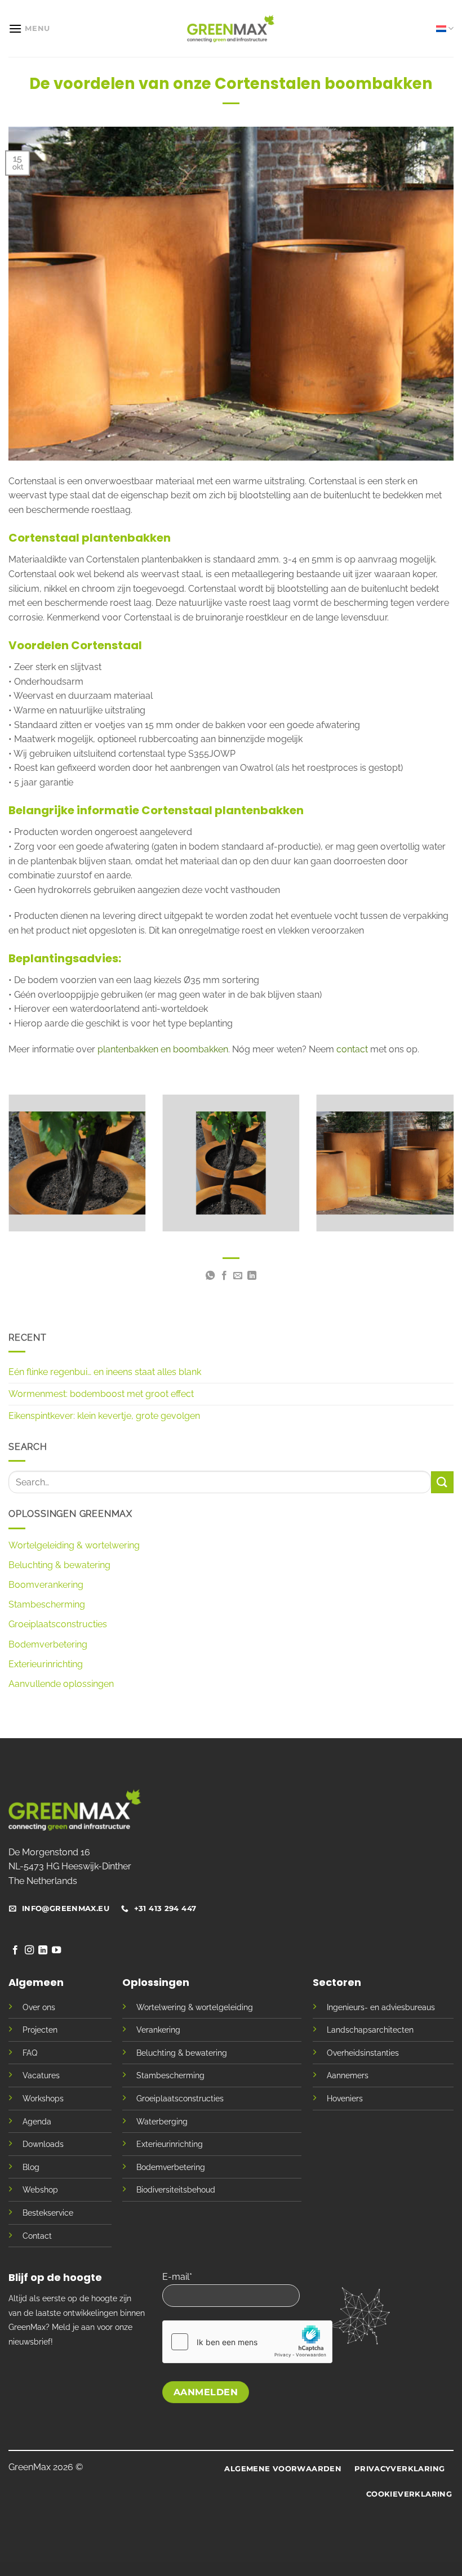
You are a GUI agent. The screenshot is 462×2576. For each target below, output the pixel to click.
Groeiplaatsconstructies (58, 1624)
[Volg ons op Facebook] (15, 1950)
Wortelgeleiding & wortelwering (74, 1545)
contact (353, 1049)
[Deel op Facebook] (224, 1276)
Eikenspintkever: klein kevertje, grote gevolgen (104, 1416)
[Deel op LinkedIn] (252, 1276)
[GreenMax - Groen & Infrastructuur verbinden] (231, 28)
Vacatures (41, 2075)
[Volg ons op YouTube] (56, 1950)
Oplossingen (156, 1982)
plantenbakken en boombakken (163, 1049)
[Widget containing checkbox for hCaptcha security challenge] (247, 2342)
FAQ (30, 2053)
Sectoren (337, 1982)
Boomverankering (46, 1585)
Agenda (37, 2121)
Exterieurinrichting (46, 1664)
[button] (29, 28)
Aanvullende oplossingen (61, 1684)
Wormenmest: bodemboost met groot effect (101, 1394)
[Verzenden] (442, 1482)
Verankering (158, 2030)
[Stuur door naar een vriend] (238, 1276)
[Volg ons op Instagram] (29, 1950)
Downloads (43, 2144)
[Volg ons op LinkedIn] (43, 1950)
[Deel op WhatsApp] (210, 1276)
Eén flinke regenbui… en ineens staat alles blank (105, 1372)
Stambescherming (47, 1604)
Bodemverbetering (48, 1644)
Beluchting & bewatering (59, 1565)
